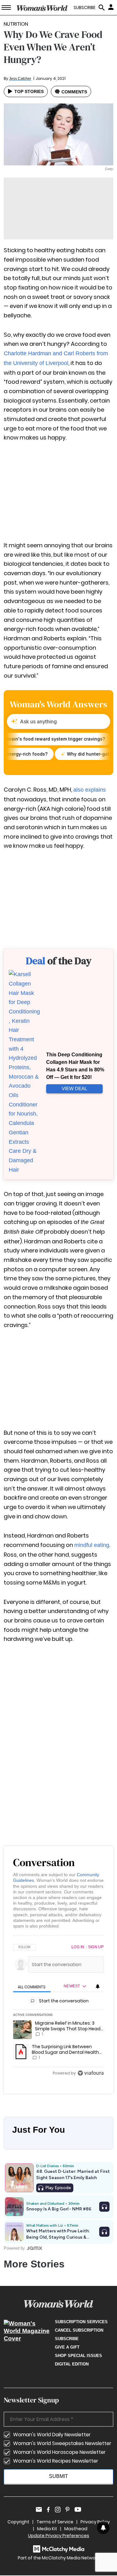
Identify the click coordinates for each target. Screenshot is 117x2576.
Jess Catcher (20, 79)
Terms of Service (55, 2522)
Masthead (76, 2529)
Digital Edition (72, 2364)
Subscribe (67, 2339)
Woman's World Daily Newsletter (52, 2435)
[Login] (112, 7)
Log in (78, 1947)
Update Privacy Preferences (59, 2536)
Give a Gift (67, 2347)
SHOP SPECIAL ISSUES (78, 2356)
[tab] (32, 1987)
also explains (90, 790)
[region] (58, 2011)
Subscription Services (81, 2322)
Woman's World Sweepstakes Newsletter (62, 2443)
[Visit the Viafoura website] (91, 2073)
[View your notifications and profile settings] (98, 1986)
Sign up (96, 1947)
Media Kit (47, 2529)
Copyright (18, 2522)
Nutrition (16, 24)
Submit (58, 2476)
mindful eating (92, 1545)
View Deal (74, 1088)
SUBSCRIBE (85, 8)
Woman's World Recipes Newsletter (56, 2461)
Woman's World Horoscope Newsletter (59, 2452)
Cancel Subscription (79, 2330)
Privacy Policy (95, 2522)
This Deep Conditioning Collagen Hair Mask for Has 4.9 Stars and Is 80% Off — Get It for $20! (75, 1066)
